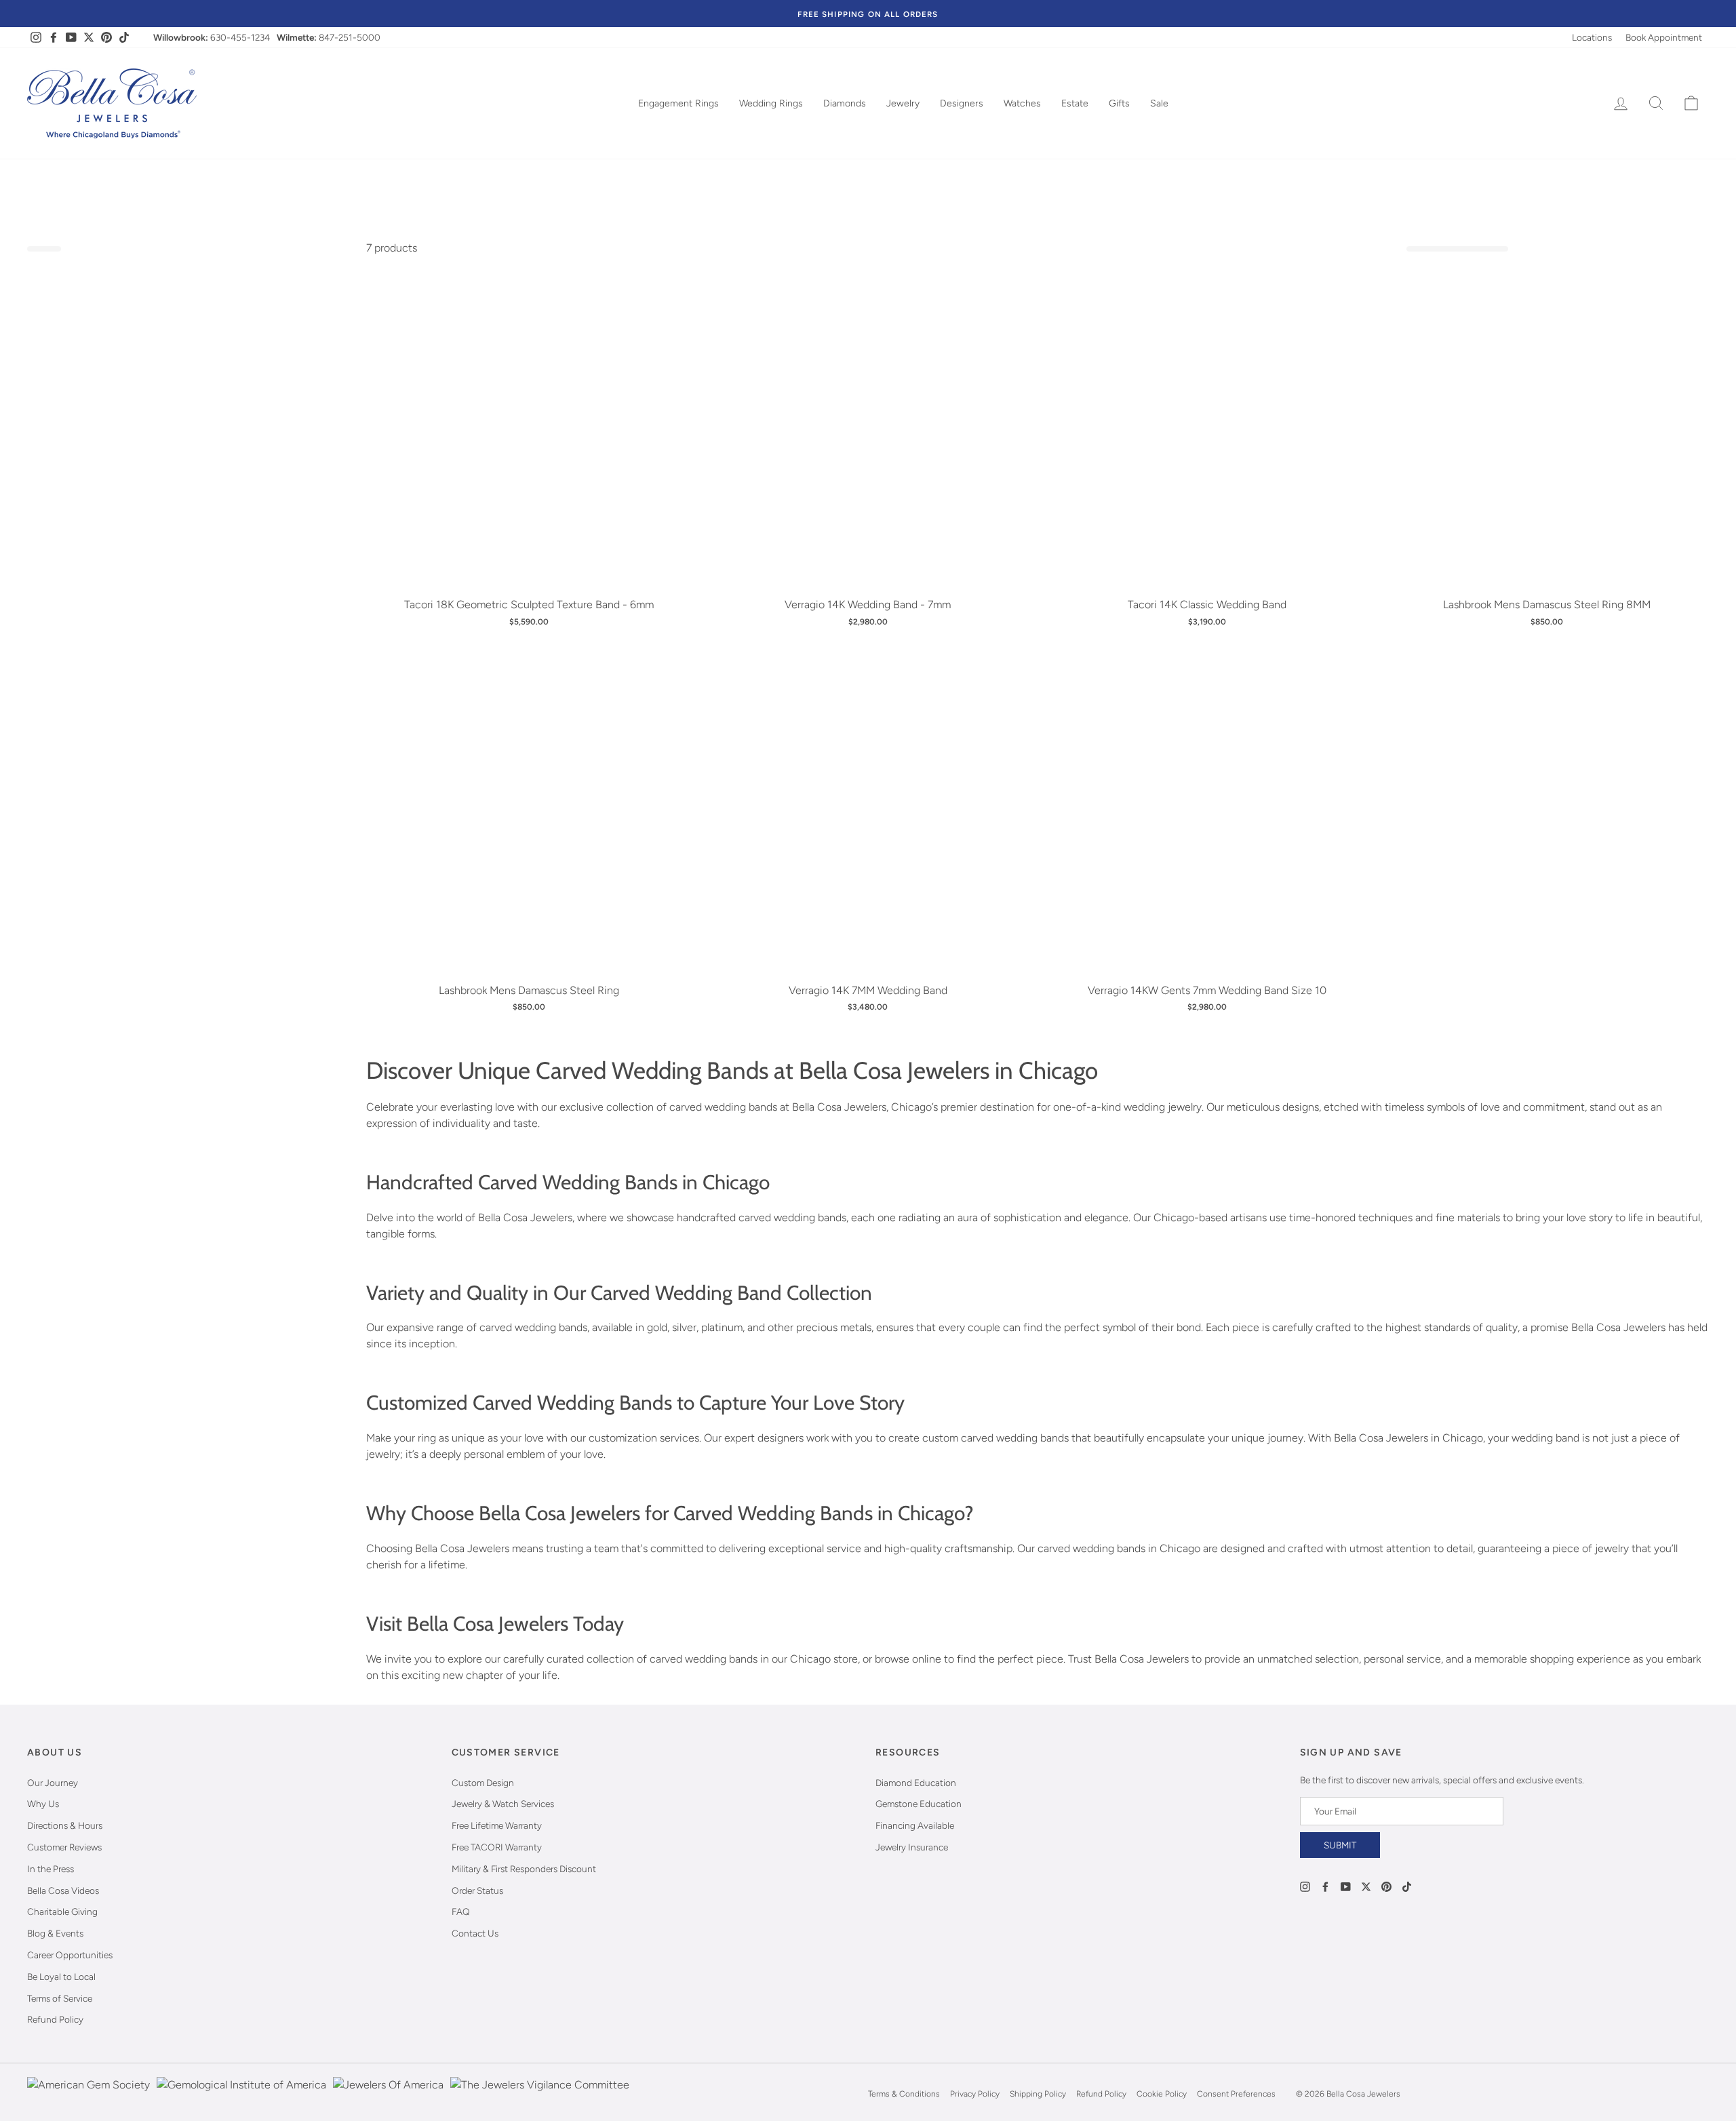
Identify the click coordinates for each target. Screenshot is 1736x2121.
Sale (1159, 103)
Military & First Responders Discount (524, 1869)
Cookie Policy (1162, 2094)
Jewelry (903, 103)
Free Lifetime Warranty (497, 1825)
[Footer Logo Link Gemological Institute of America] (241, 2094)
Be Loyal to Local (61, 1977)
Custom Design (483, 1783)
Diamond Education (916, 1783)
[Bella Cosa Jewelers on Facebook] (1325, 1885)
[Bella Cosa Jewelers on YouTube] (1346, 1885)
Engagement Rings (678, 103)
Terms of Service (60, 1998)
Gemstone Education (919, 1804)
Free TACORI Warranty (497, 1847)
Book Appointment (1664, 37)
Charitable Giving (62, 1911)
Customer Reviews (64, 1847)
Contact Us (475, 1933)
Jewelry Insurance (912, 1847)
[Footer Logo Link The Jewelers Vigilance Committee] (540, 2094)
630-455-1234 (240, 37)
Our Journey (53, 1783)
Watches (1022, 103)
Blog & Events (55, 1933)
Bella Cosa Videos (63, 1890)
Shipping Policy (1038, 2094)
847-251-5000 (350, 37)
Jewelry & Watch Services (503, 1804)
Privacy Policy (975, 2094)
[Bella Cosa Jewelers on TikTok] (1407, 1885)
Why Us (43, 1804)
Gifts (1119, 103)
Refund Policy (55, 2019)
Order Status (477, 1890)
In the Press (51, 1869)
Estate (1075, 103)
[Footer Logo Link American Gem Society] (88, 2094)
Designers (962, 103)
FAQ (461, 1911)
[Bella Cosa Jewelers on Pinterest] (1386, 1885)
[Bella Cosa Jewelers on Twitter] (1366, 1885)
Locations (1592, 37)
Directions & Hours (65, 1825)
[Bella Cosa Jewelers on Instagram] (1305, 1885)
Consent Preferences (1236, 2094)
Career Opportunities (70, 1955)
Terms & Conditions (904, 2094)
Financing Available (915, 1825)
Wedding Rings (771, 103)
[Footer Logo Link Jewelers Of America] (388, 2094)
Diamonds (845, 103)
